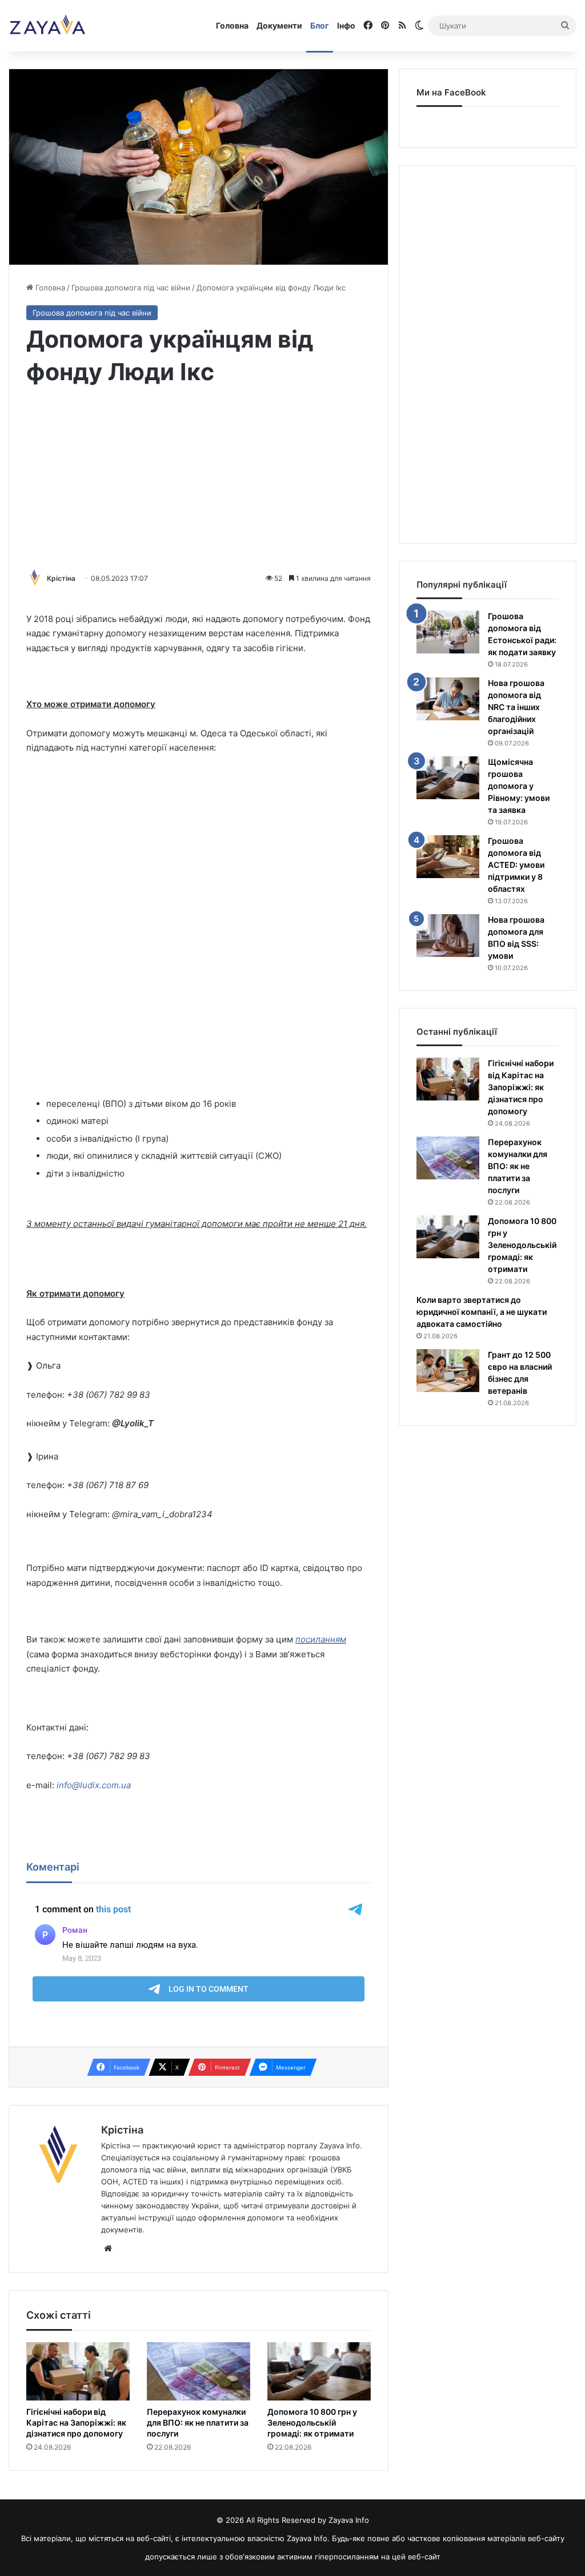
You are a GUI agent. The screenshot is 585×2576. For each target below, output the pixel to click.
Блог (320, 25)
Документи (279, 25)
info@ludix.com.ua (94, 1785)
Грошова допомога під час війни (131, 288)
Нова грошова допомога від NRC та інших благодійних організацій (516, 707)
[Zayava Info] (47, 26)
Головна (232, 25)
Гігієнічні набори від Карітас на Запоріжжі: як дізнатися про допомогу (76, 2423)
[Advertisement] (199, 480)
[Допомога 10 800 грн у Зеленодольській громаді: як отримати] (319, 2371)
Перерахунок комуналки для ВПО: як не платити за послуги (198, 2423)
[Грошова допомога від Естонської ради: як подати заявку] (448, 632)
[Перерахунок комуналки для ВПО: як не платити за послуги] (199, 2371)
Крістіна (61, 578)
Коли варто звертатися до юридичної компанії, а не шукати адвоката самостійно (482, 1312)
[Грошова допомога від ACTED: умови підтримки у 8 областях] (448, 857)
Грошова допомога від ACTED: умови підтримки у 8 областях (516, 865)
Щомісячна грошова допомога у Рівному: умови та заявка (519, 786)
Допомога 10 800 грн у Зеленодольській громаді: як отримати (312, 2423)
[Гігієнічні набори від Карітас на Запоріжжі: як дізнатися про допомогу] (78, 2371)
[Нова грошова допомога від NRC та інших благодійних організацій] (448, 699)
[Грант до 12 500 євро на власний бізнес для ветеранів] (448, 1371)
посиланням (321, 1639)
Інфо (346, 25)
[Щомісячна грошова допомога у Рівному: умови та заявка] (448, 778)
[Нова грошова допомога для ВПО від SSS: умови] (448, 936)
